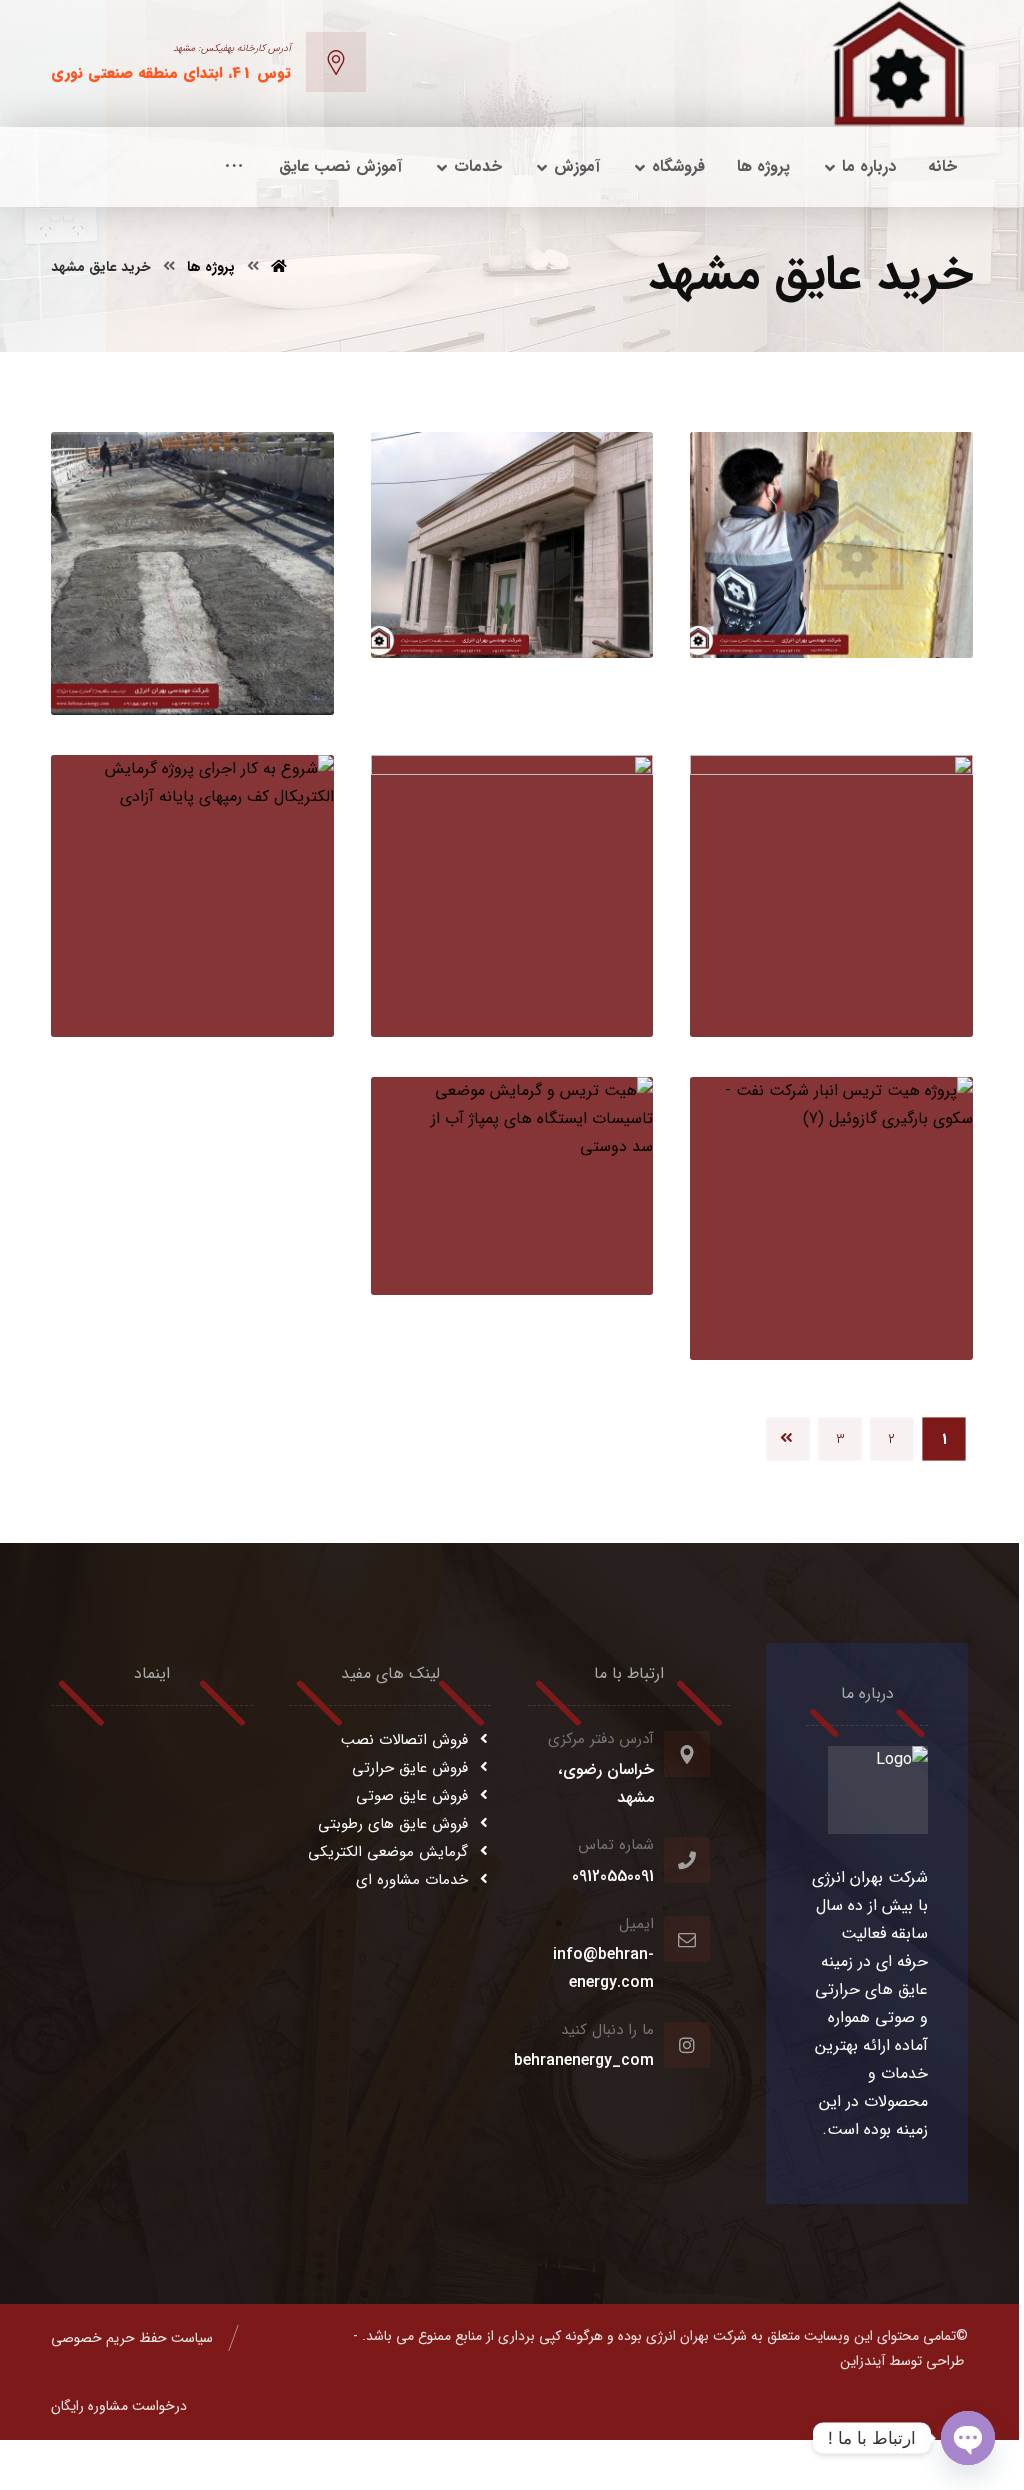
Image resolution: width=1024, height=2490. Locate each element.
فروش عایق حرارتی (410, 1768)
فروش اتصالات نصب (404, 1740)
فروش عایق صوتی (412, 1796)
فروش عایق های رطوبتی (393, 1824)
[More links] (234, 167)
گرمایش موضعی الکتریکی (388, 1852)
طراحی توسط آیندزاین (902, 2361)
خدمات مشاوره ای (412, 1880)
